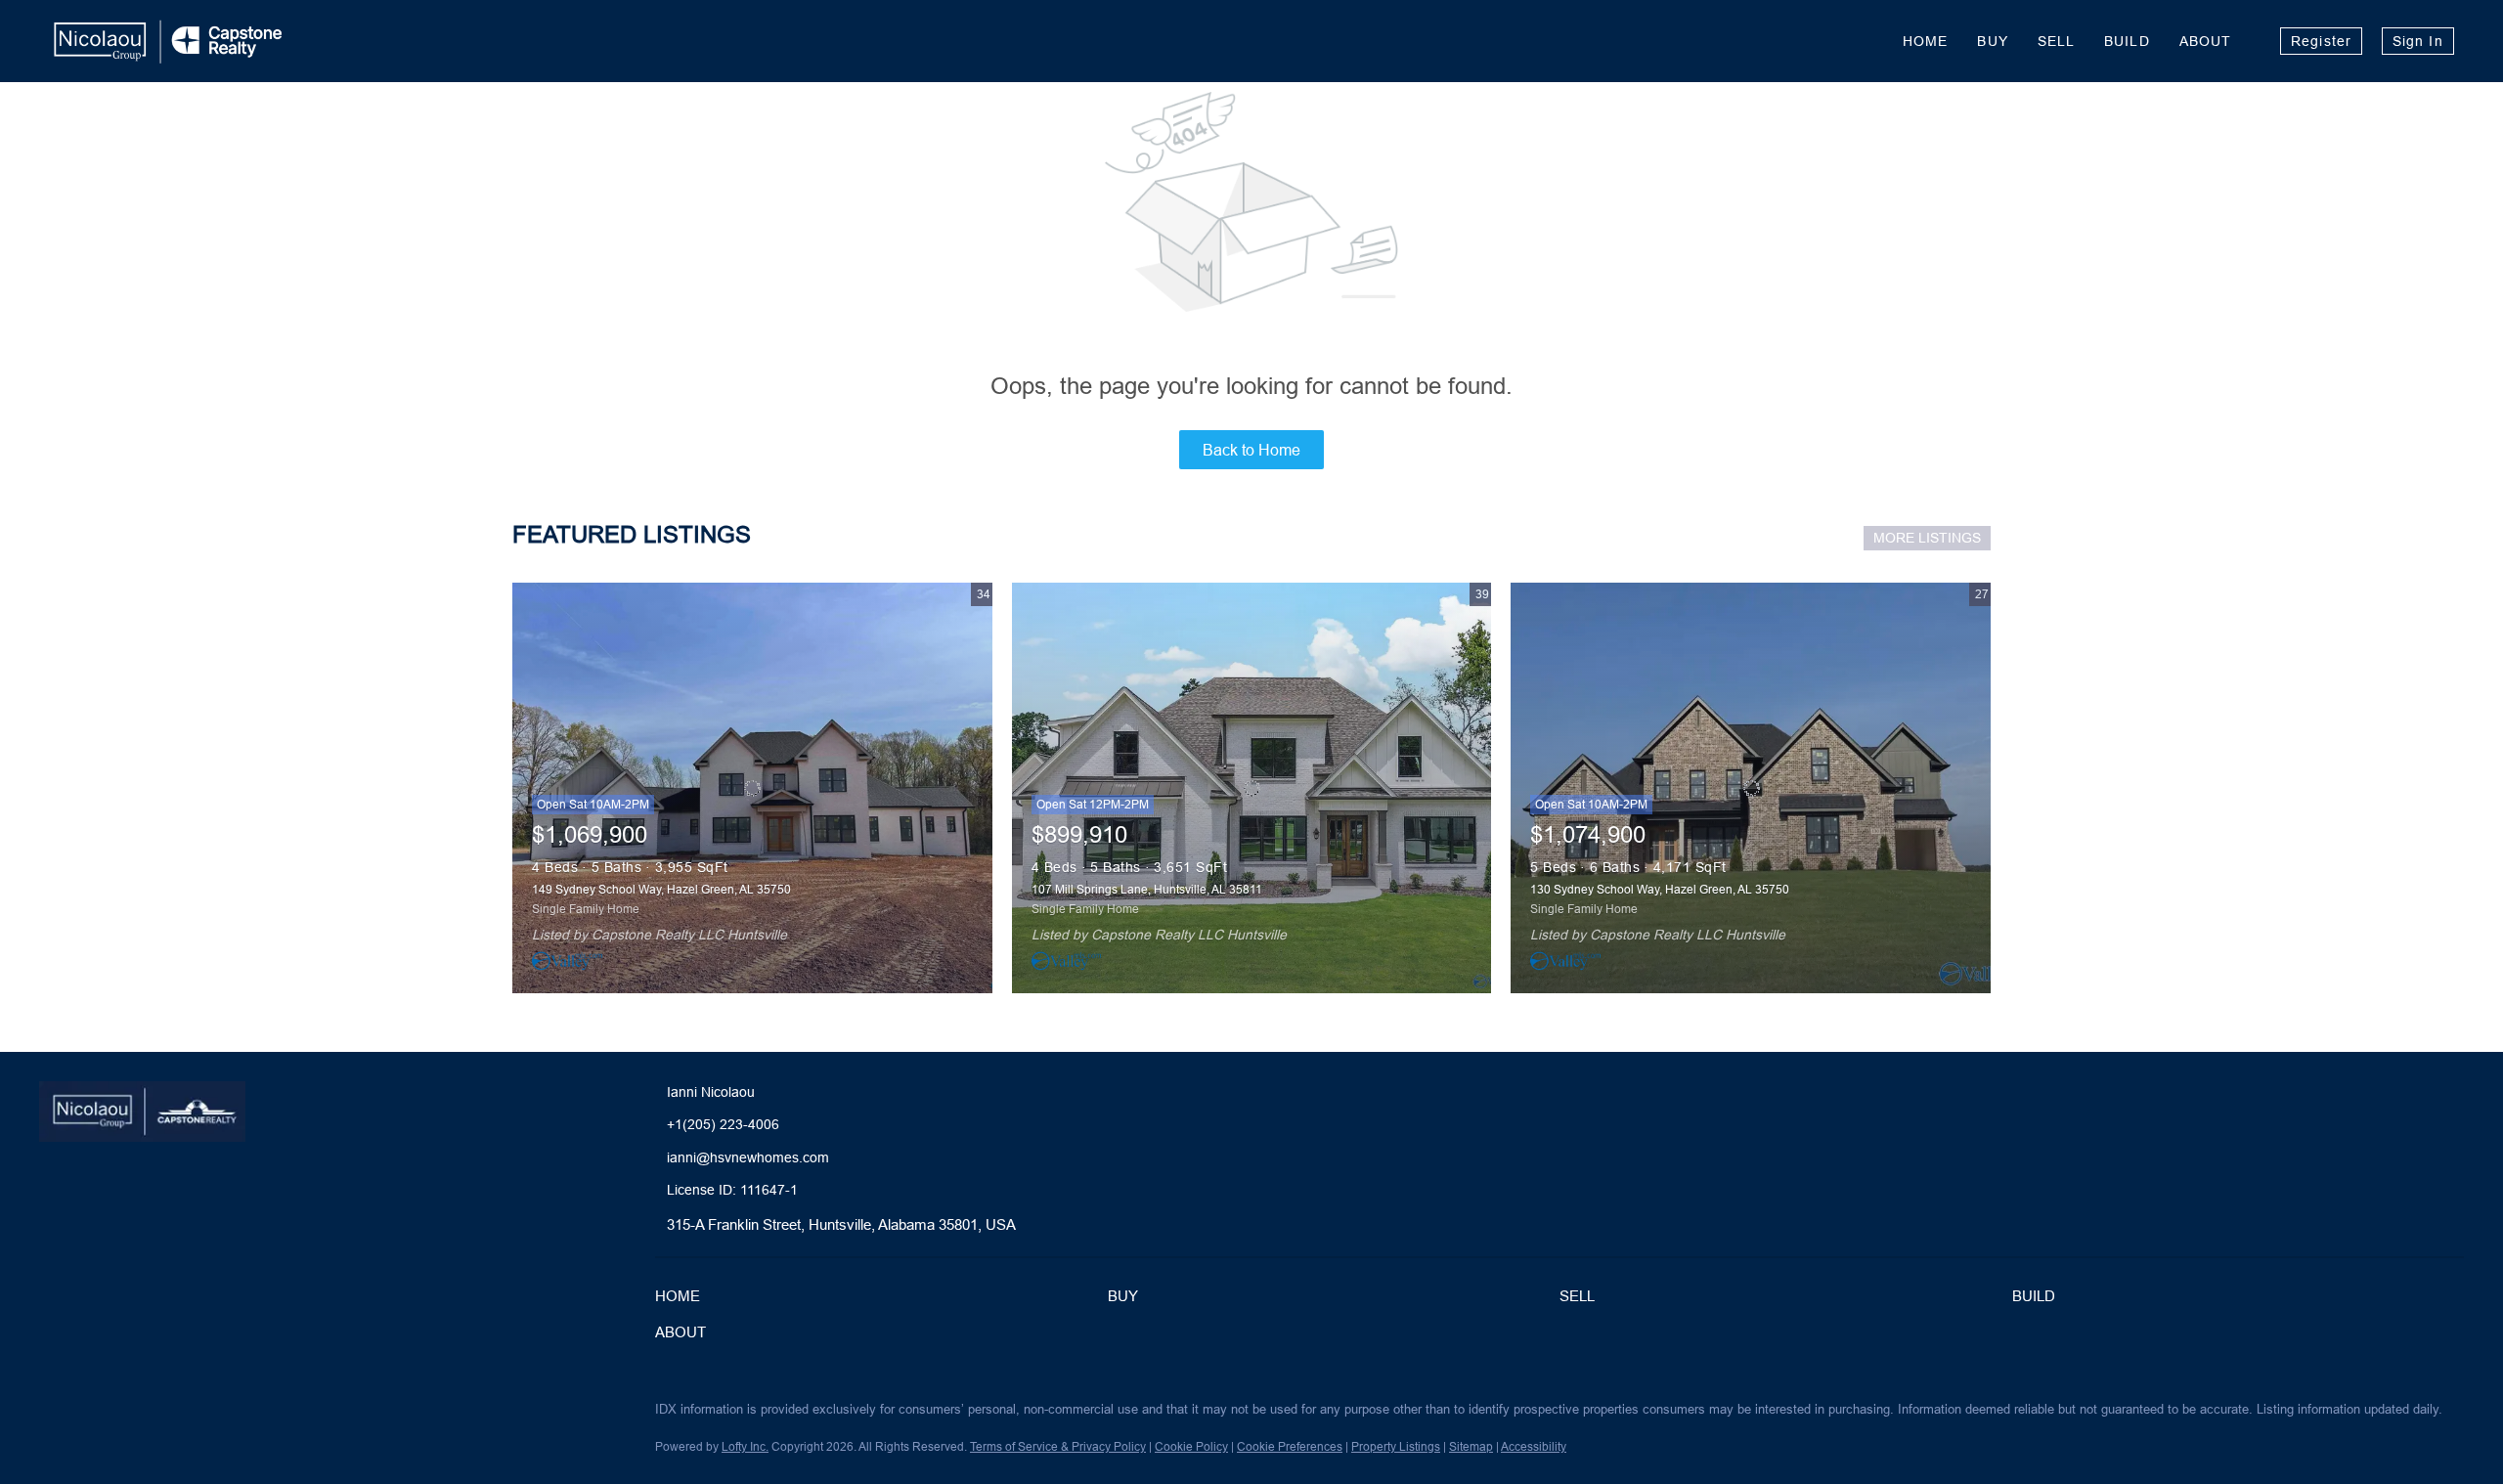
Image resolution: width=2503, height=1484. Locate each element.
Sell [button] (2056, 41)
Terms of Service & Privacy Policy (1058, 1446)
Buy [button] (1992, 41)
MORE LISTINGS (1927, 538)
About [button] (2206, 41)
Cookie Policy (1191, 1446)
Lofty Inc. (745, 1446)
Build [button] (2127, 41)
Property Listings (1396, 1446)
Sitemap (1471, 1446)
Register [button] (2321, 41)
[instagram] (132, 1415)
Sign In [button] (2418, 41)
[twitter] (93, 1415)
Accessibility (1534, 1446)
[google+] (171, 1415)
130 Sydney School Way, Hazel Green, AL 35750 (1660, 889)
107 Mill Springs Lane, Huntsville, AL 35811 (1147, 889)
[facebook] (54, 1415)
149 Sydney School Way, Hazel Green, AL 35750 (661, 889)
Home (1925, 41)
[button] (682, 1300)
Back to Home (1251, 450)
